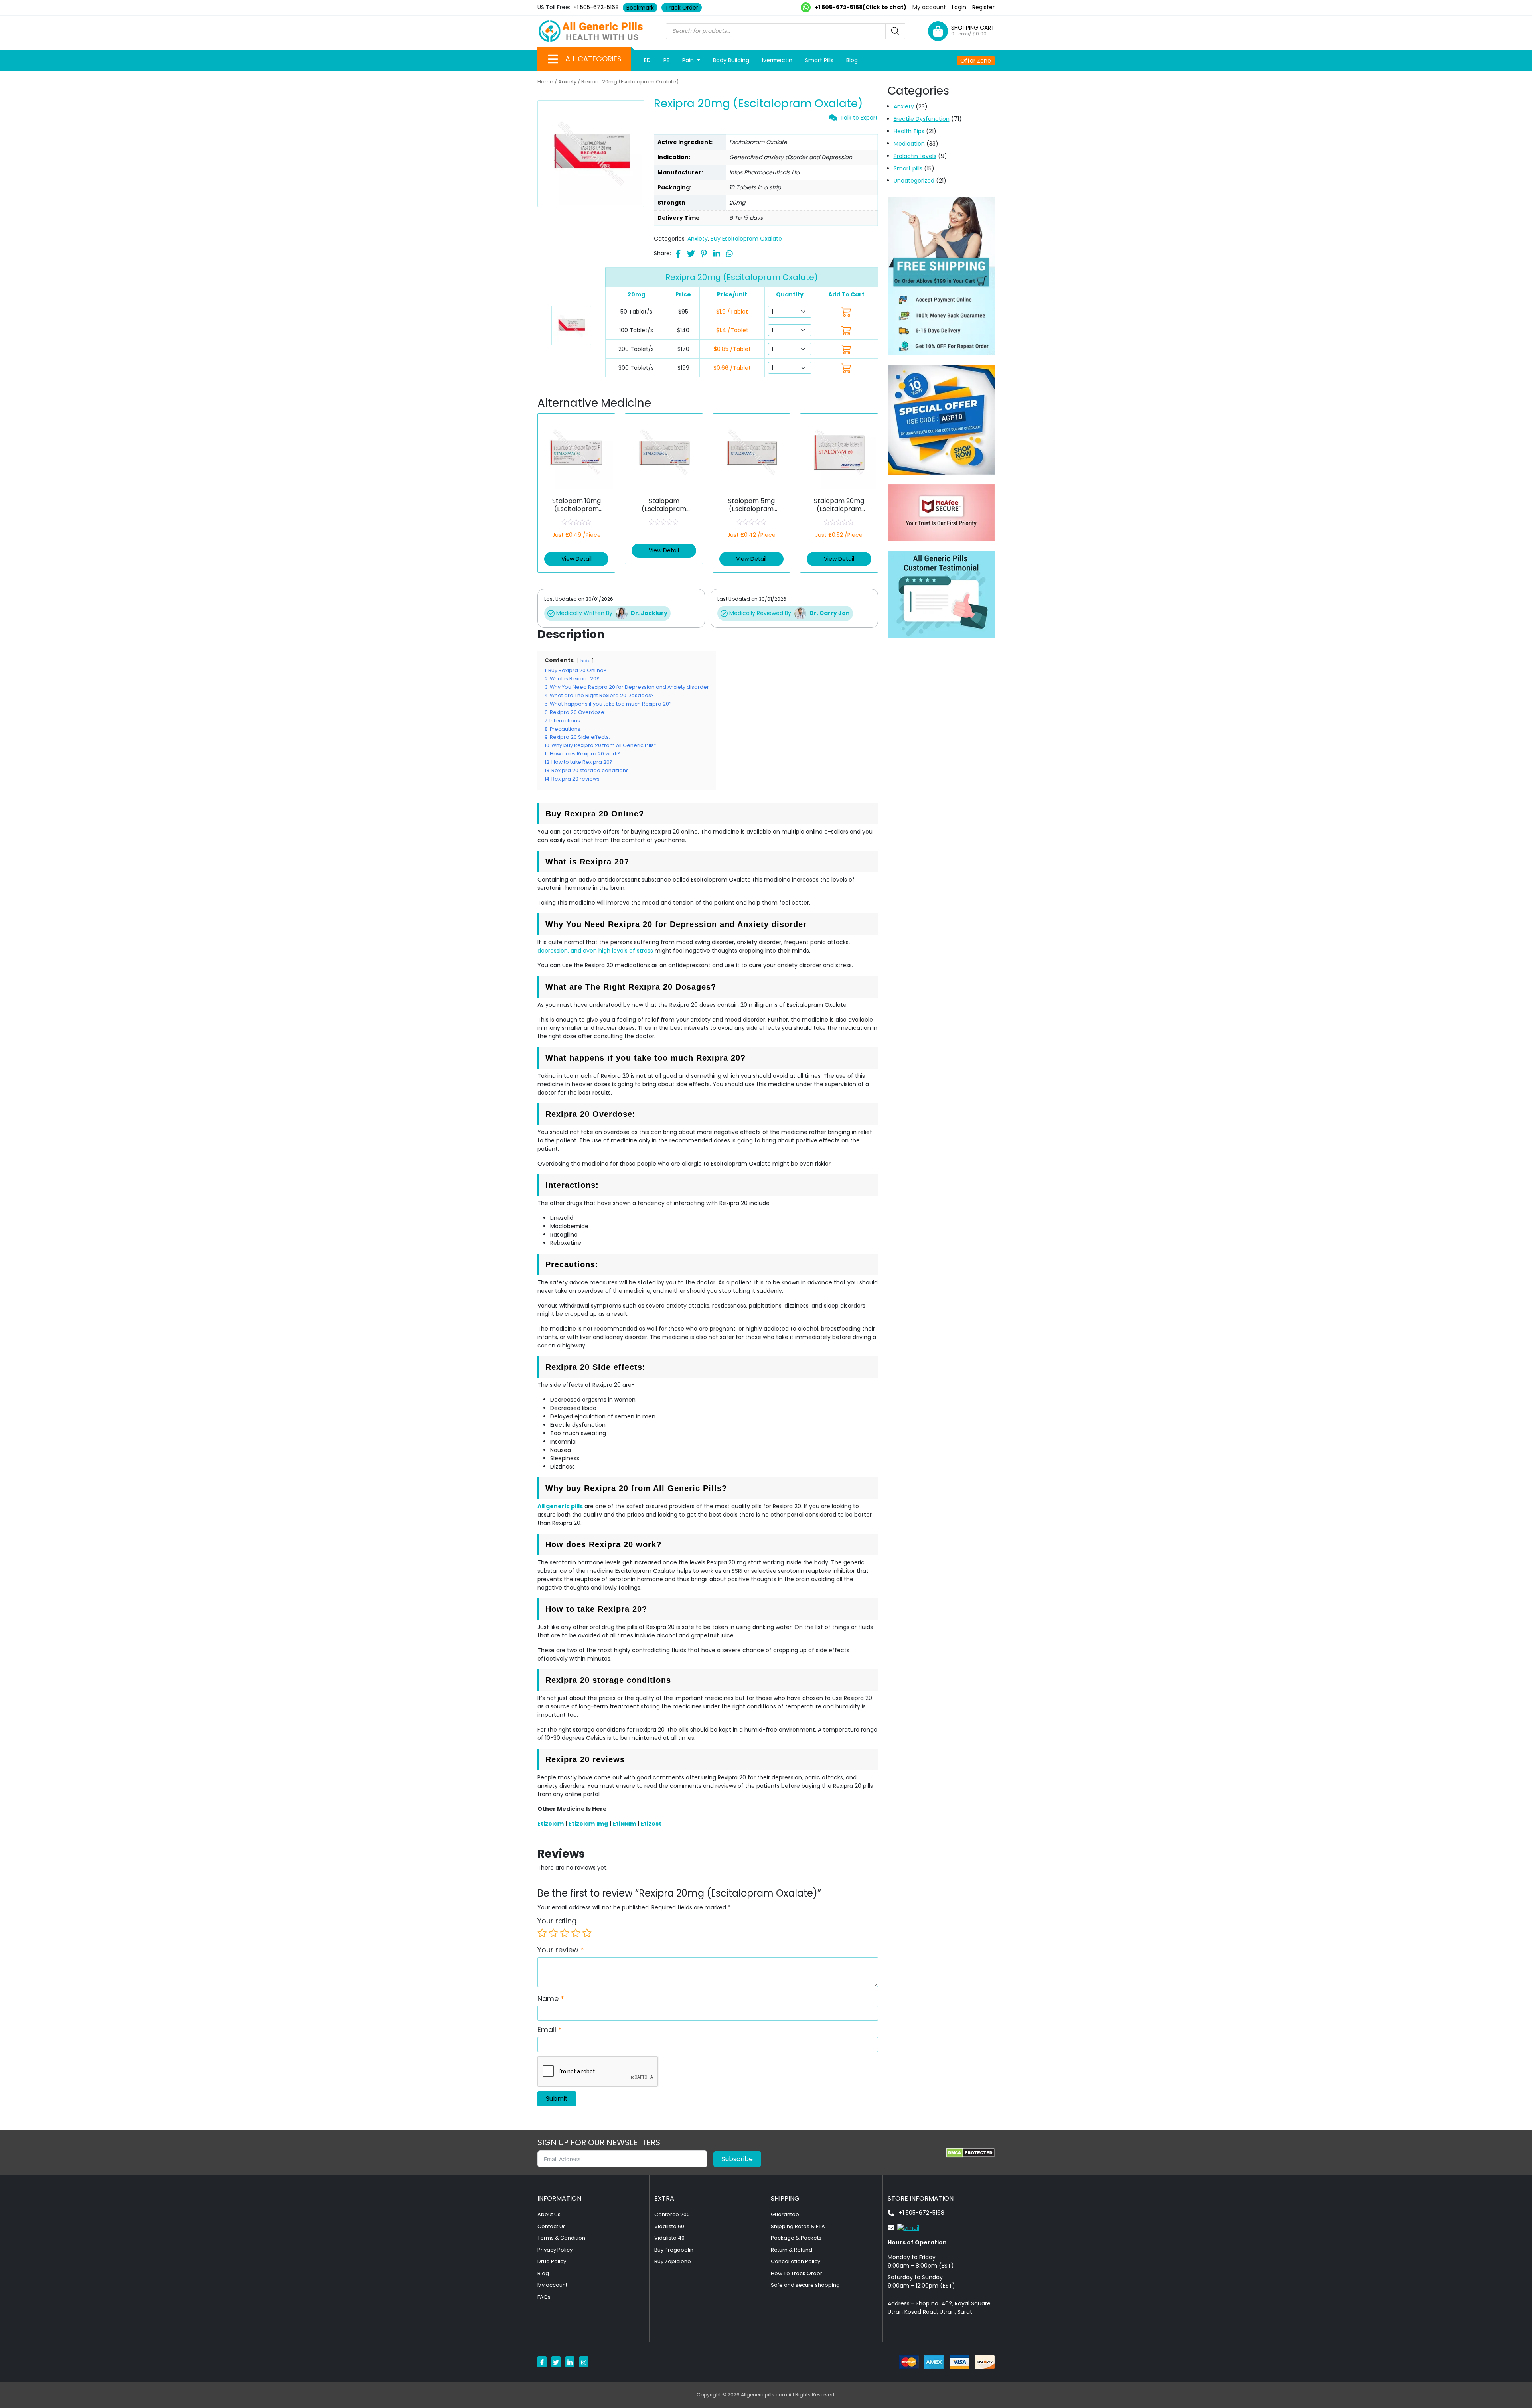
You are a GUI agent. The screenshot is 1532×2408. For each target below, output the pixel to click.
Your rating (557, 1921)
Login (959, 7)
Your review (561, 1950)
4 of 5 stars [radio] (576, 1933)
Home (545, 82)
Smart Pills (819, 60)
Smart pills (908, 168)
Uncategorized (914, 181)
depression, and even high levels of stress (595, 951)
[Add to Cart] (846, 312)
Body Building (731, 60)
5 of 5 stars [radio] (587, 1933)
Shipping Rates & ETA (798, 2226)
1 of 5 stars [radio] (542, 1933)
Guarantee (785, 2214)
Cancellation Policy (796, 2261)
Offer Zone (976, 61)
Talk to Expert (859, 118)
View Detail (576, 559)
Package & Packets (796, 2238)
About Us (549, 2214)
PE (666, 60)
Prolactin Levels (915, 156)
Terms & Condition (561, 2238)
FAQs (544, 2297)
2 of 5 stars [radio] (553, 1933)
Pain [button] (689, 60)
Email (550, 2030)
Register (983, 7)
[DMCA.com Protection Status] (970, 2153)
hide (585, 661)
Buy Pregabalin (674, 2250)
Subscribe (737, 2159)
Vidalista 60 (669, 2226)
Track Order (682, 8)
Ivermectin (777, 60)
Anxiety (567, 82)
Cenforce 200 (672, 2214)
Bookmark (640, 8)
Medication (909, 144)
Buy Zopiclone (673, 2261)
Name (551, 1999)
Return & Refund (792, 2250)
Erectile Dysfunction (922, 119)
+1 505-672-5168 (596, 7)
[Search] (895, 31)
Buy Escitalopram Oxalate (746, 239)
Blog (852, 60)
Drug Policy (552, 2261)
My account (929, 7)
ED (647, 60)
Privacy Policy (555, 2250)
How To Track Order (797, 2273)
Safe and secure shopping (805, 2285)
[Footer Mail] (903, 2227)
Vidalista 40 (669, 2238)
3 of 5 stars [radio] (565, 1933)
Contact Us (552, 2226)
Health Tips (909, 131)
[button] (553, 59)
